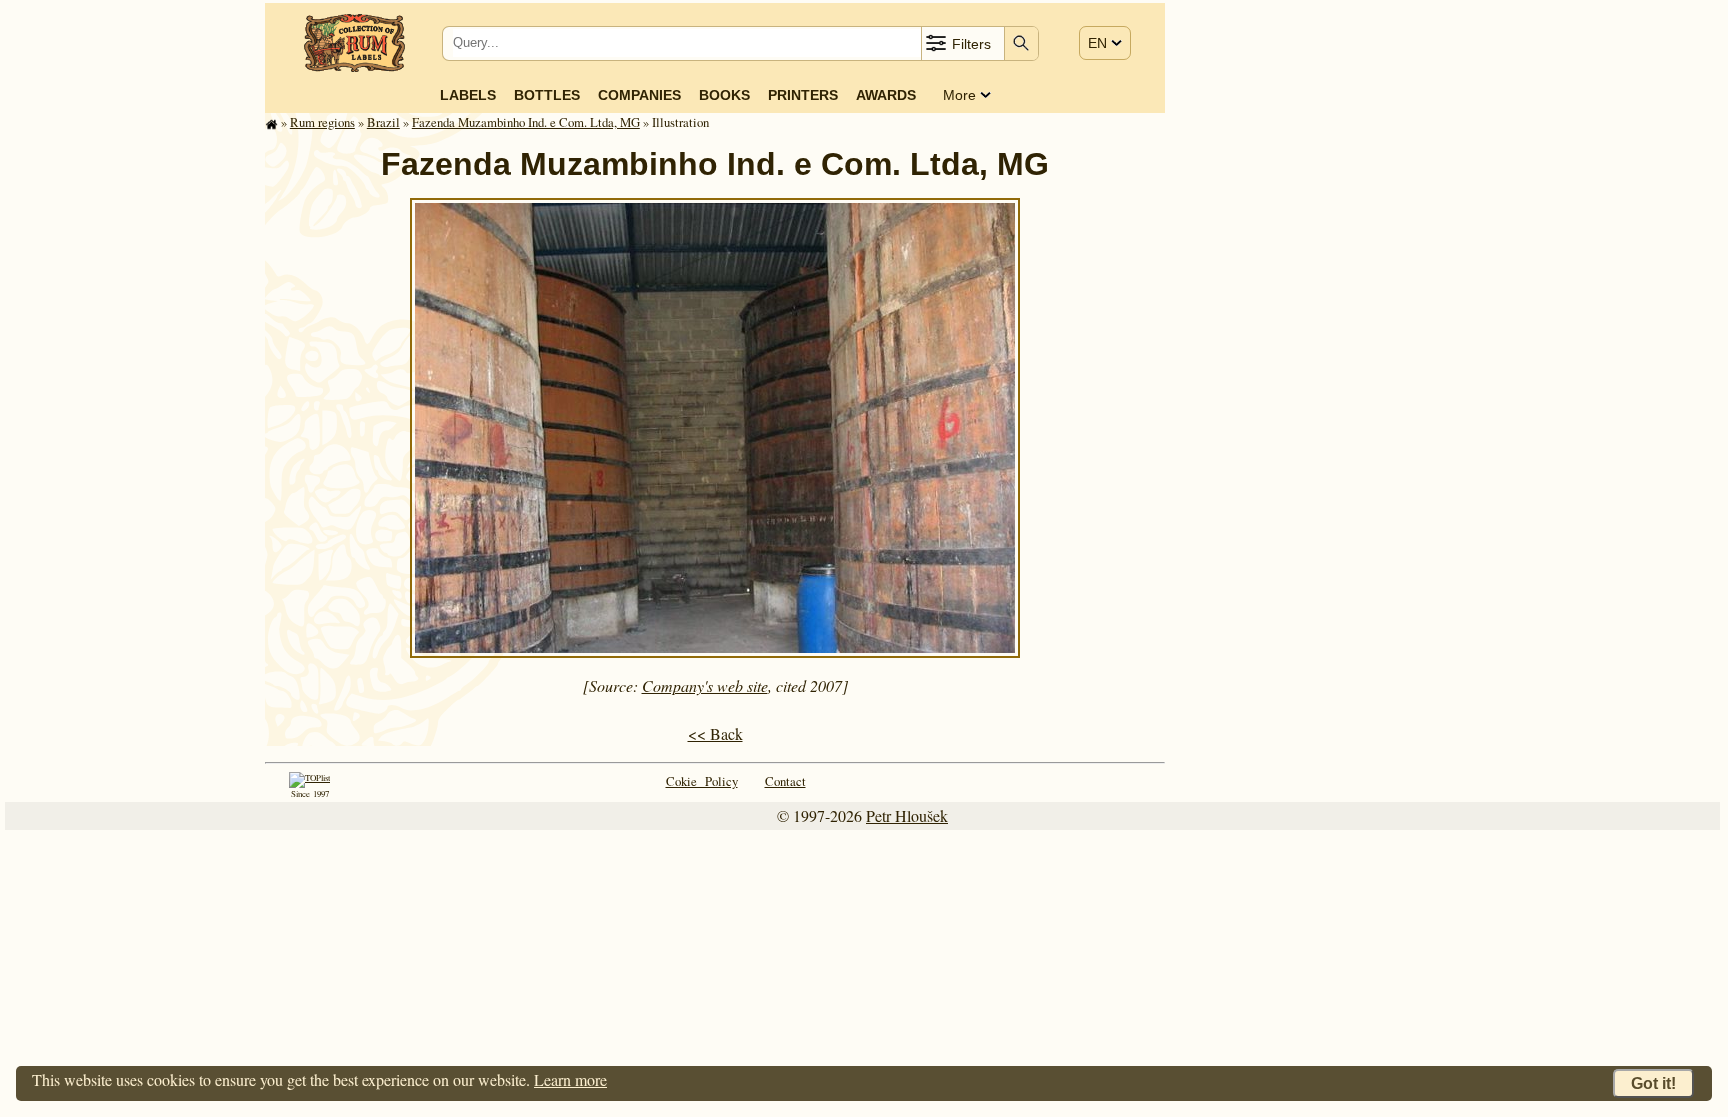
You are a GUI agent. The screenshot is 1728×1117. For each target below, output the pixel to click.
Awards (886, 95)
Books (724, 95)
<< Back (715, 733)
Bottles (547, 95)
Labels (468, 95)
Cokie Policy (702, 781)
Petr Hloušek (907, 815)
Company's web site (705, 685)
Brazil (383, 122)
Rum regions (322, 122)
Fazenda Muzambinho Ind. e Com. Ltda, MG (526, 122)
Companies (639, 95)
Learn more (570, 1079)
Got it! (1653, 1083)
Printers (803, 95)
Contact (785, 781)
